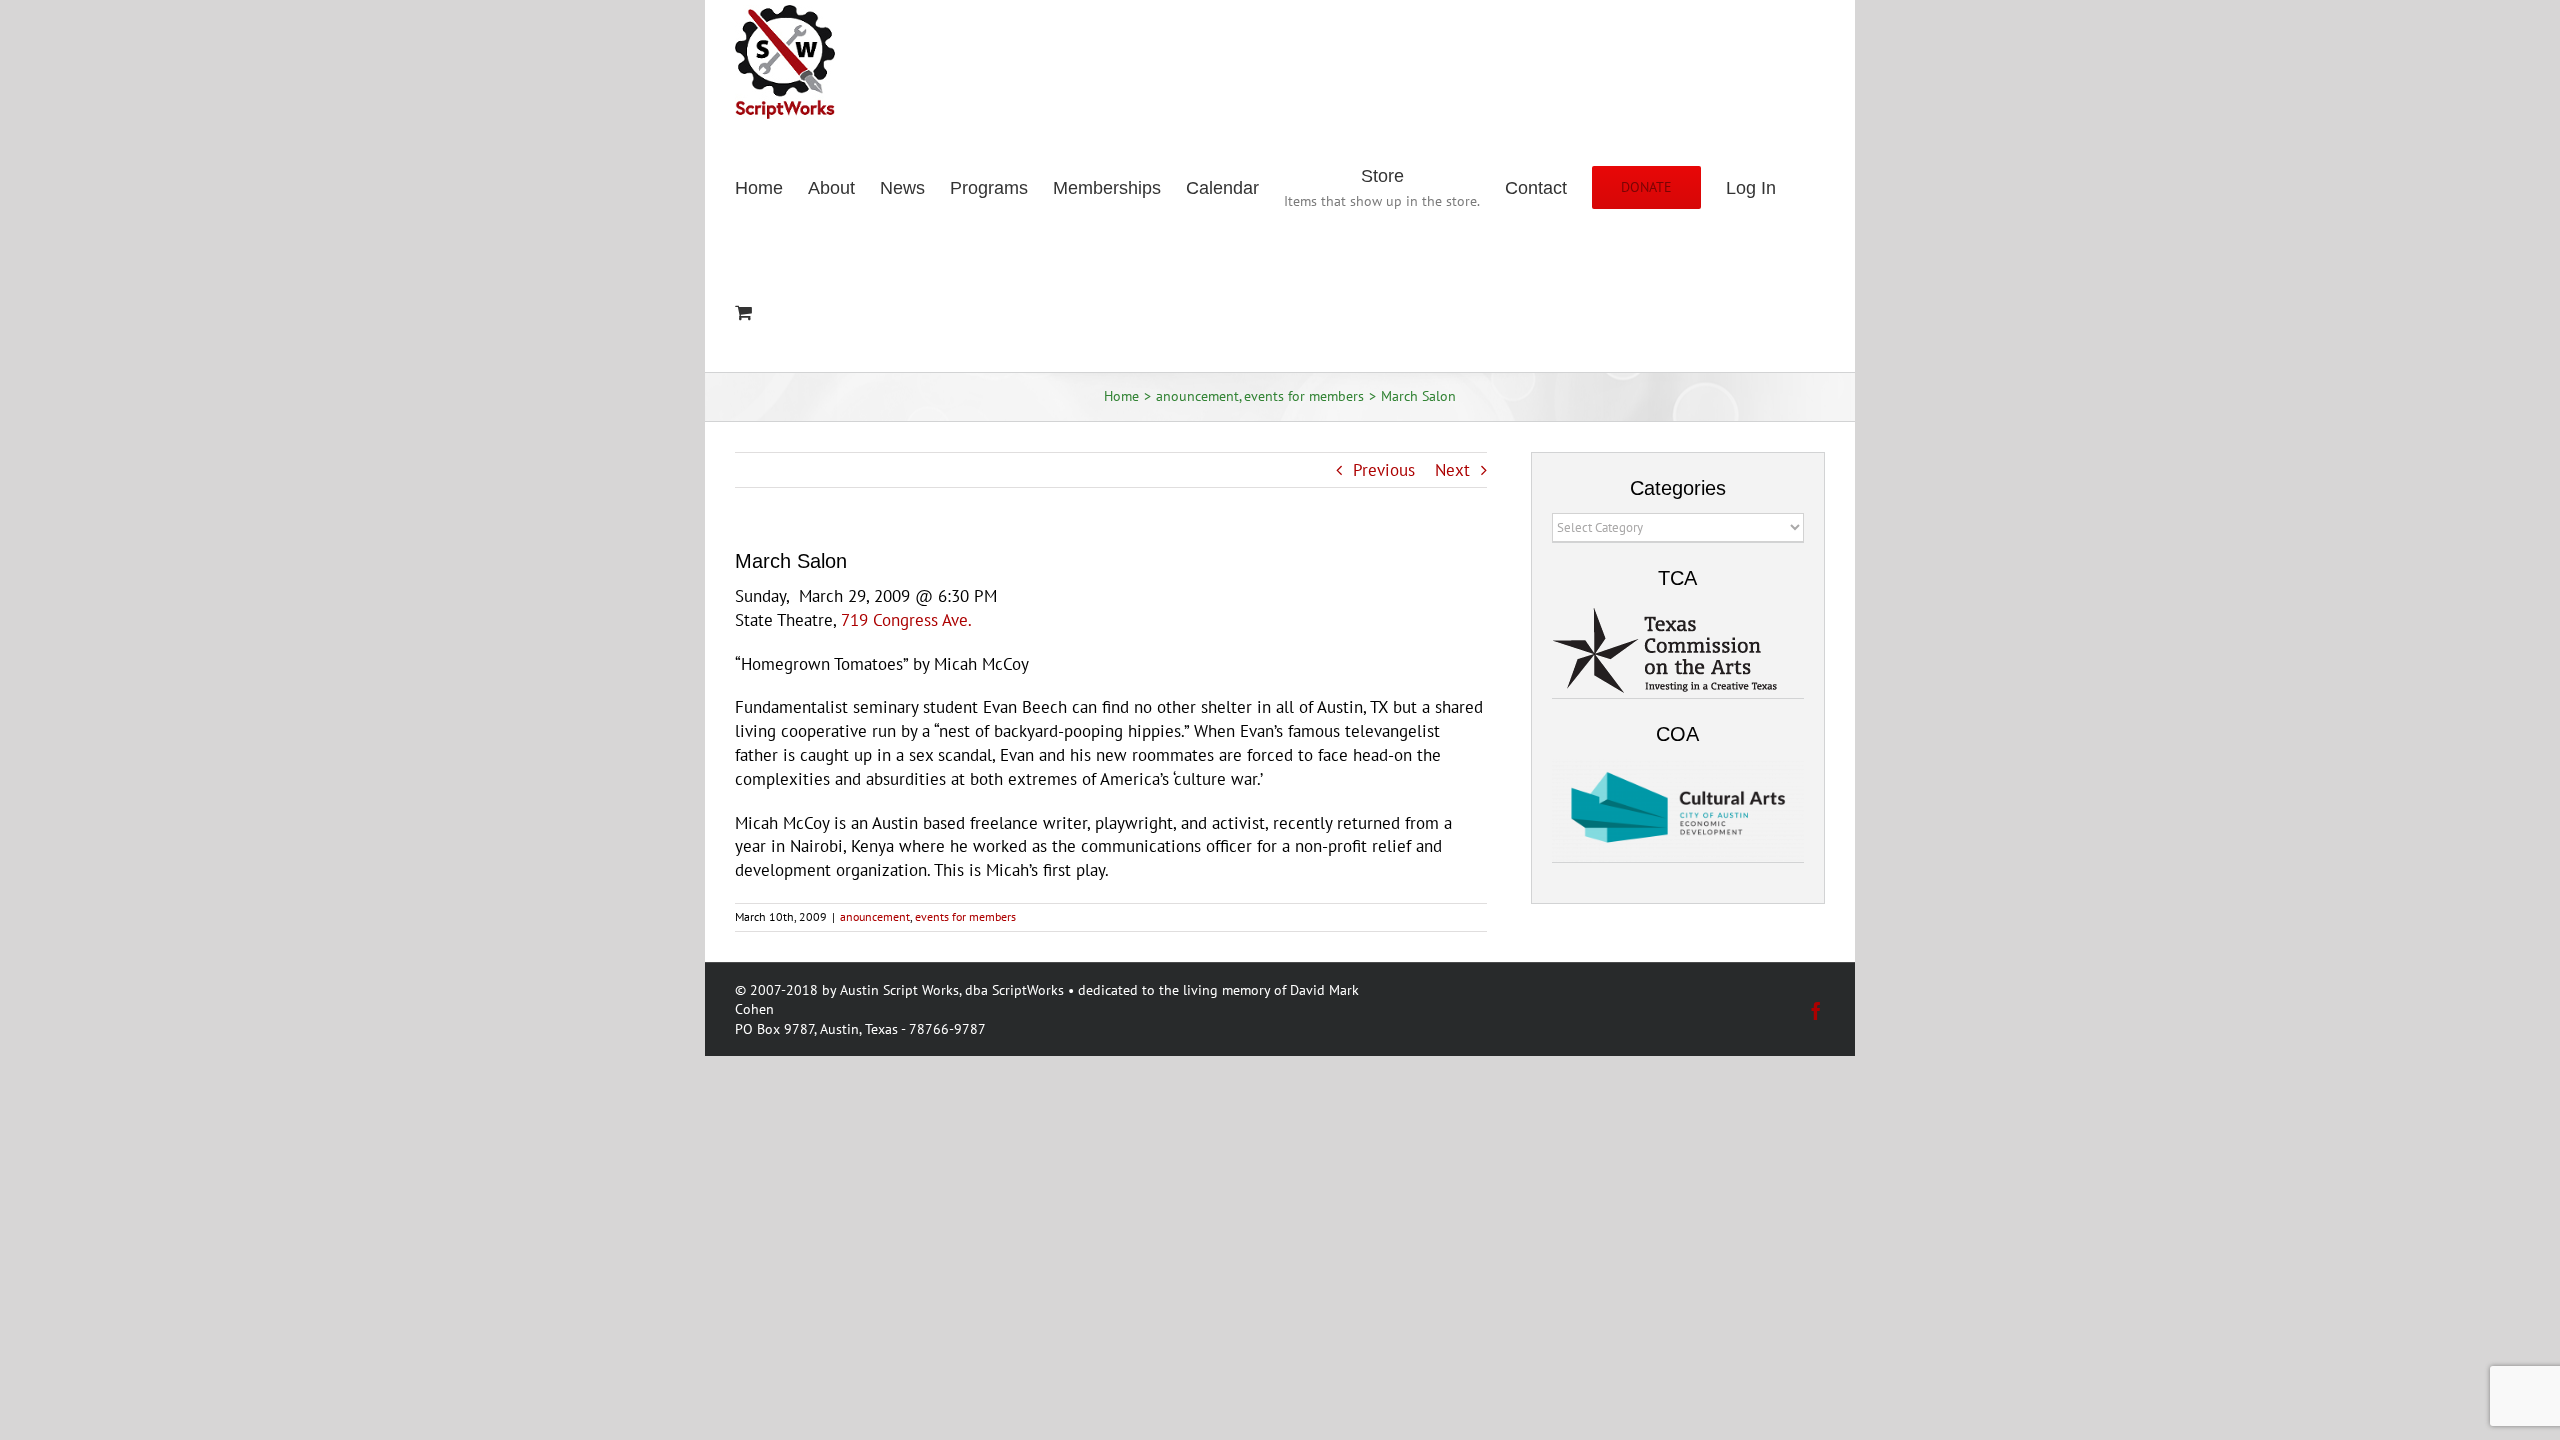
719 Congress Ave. (906, 620)
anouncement (875, 916)
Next (1452, 470)
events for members (965, 916)
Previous (1384, 470)
